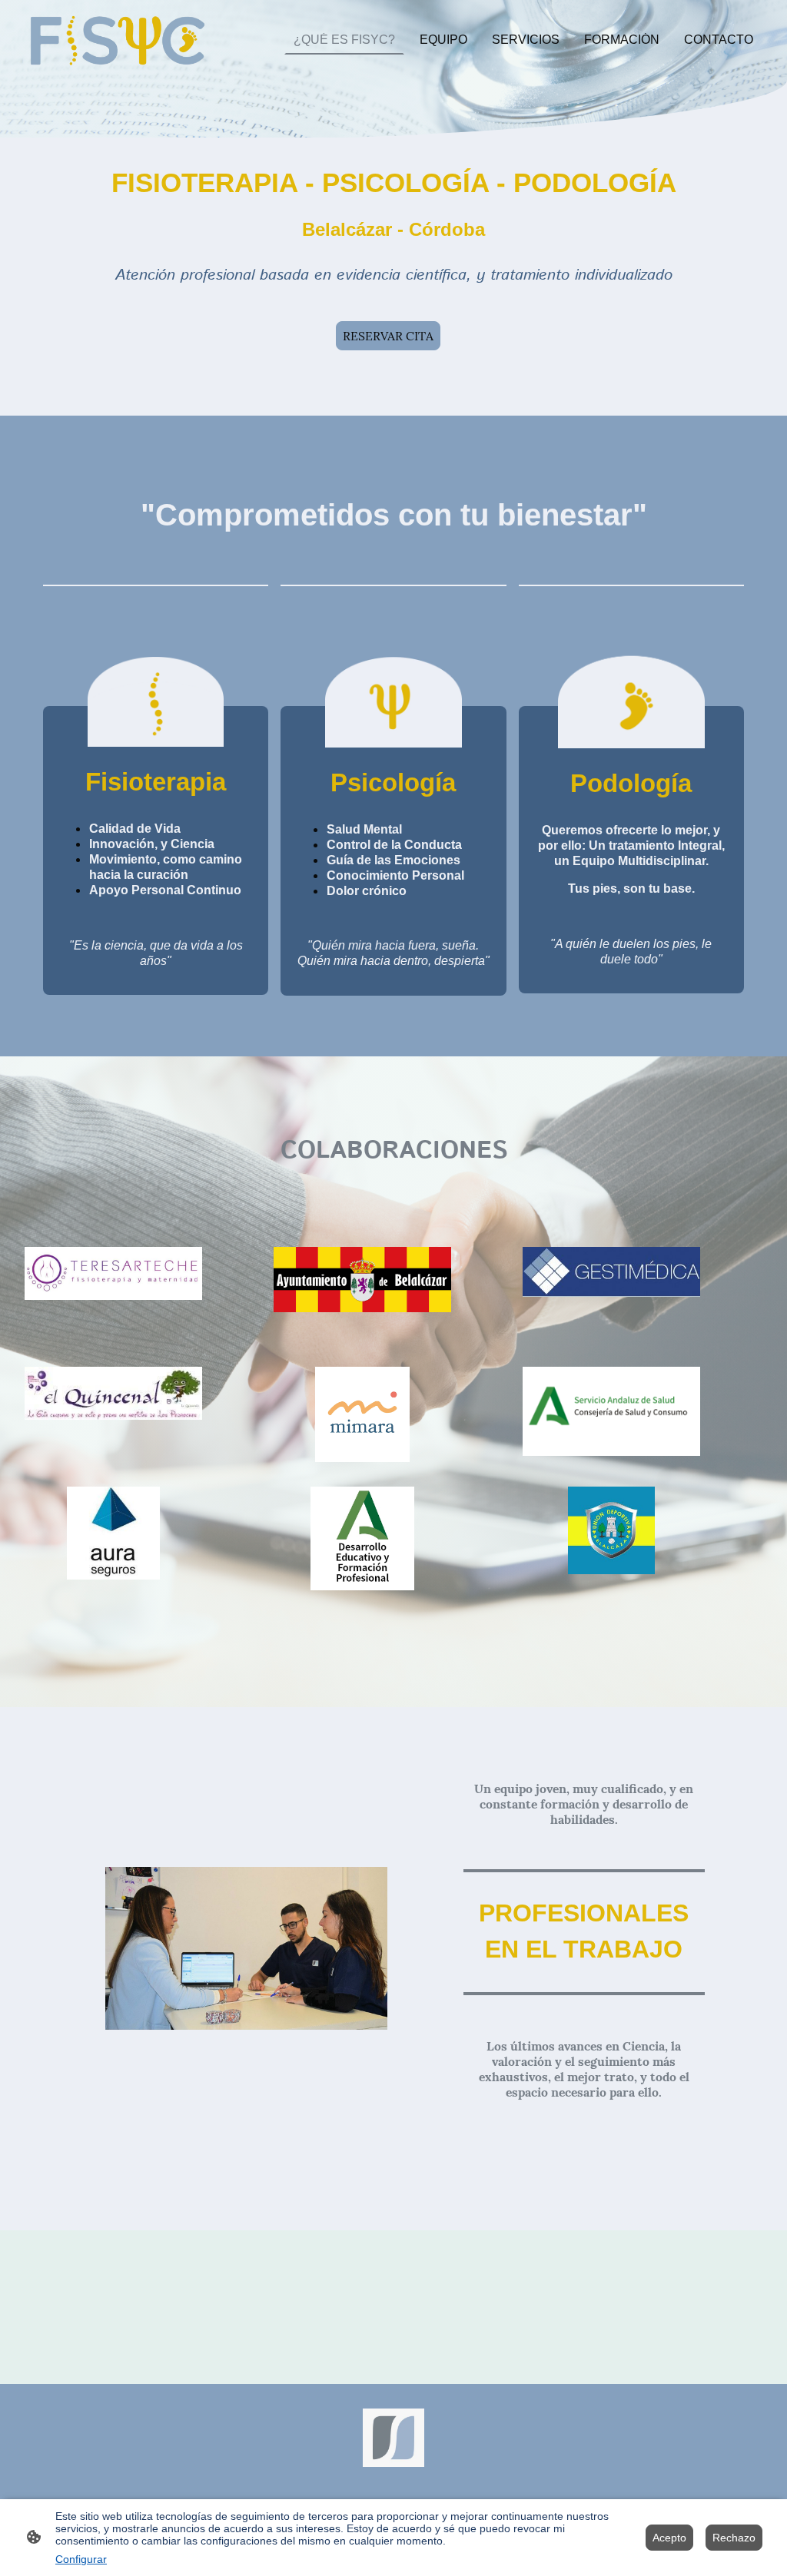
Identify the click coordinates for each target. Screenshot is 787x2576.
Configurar (81, 2559)
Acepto (669, 2538)
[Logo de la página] (118, 40)
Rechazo (734, 2538)
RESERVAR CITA (388, 336)
